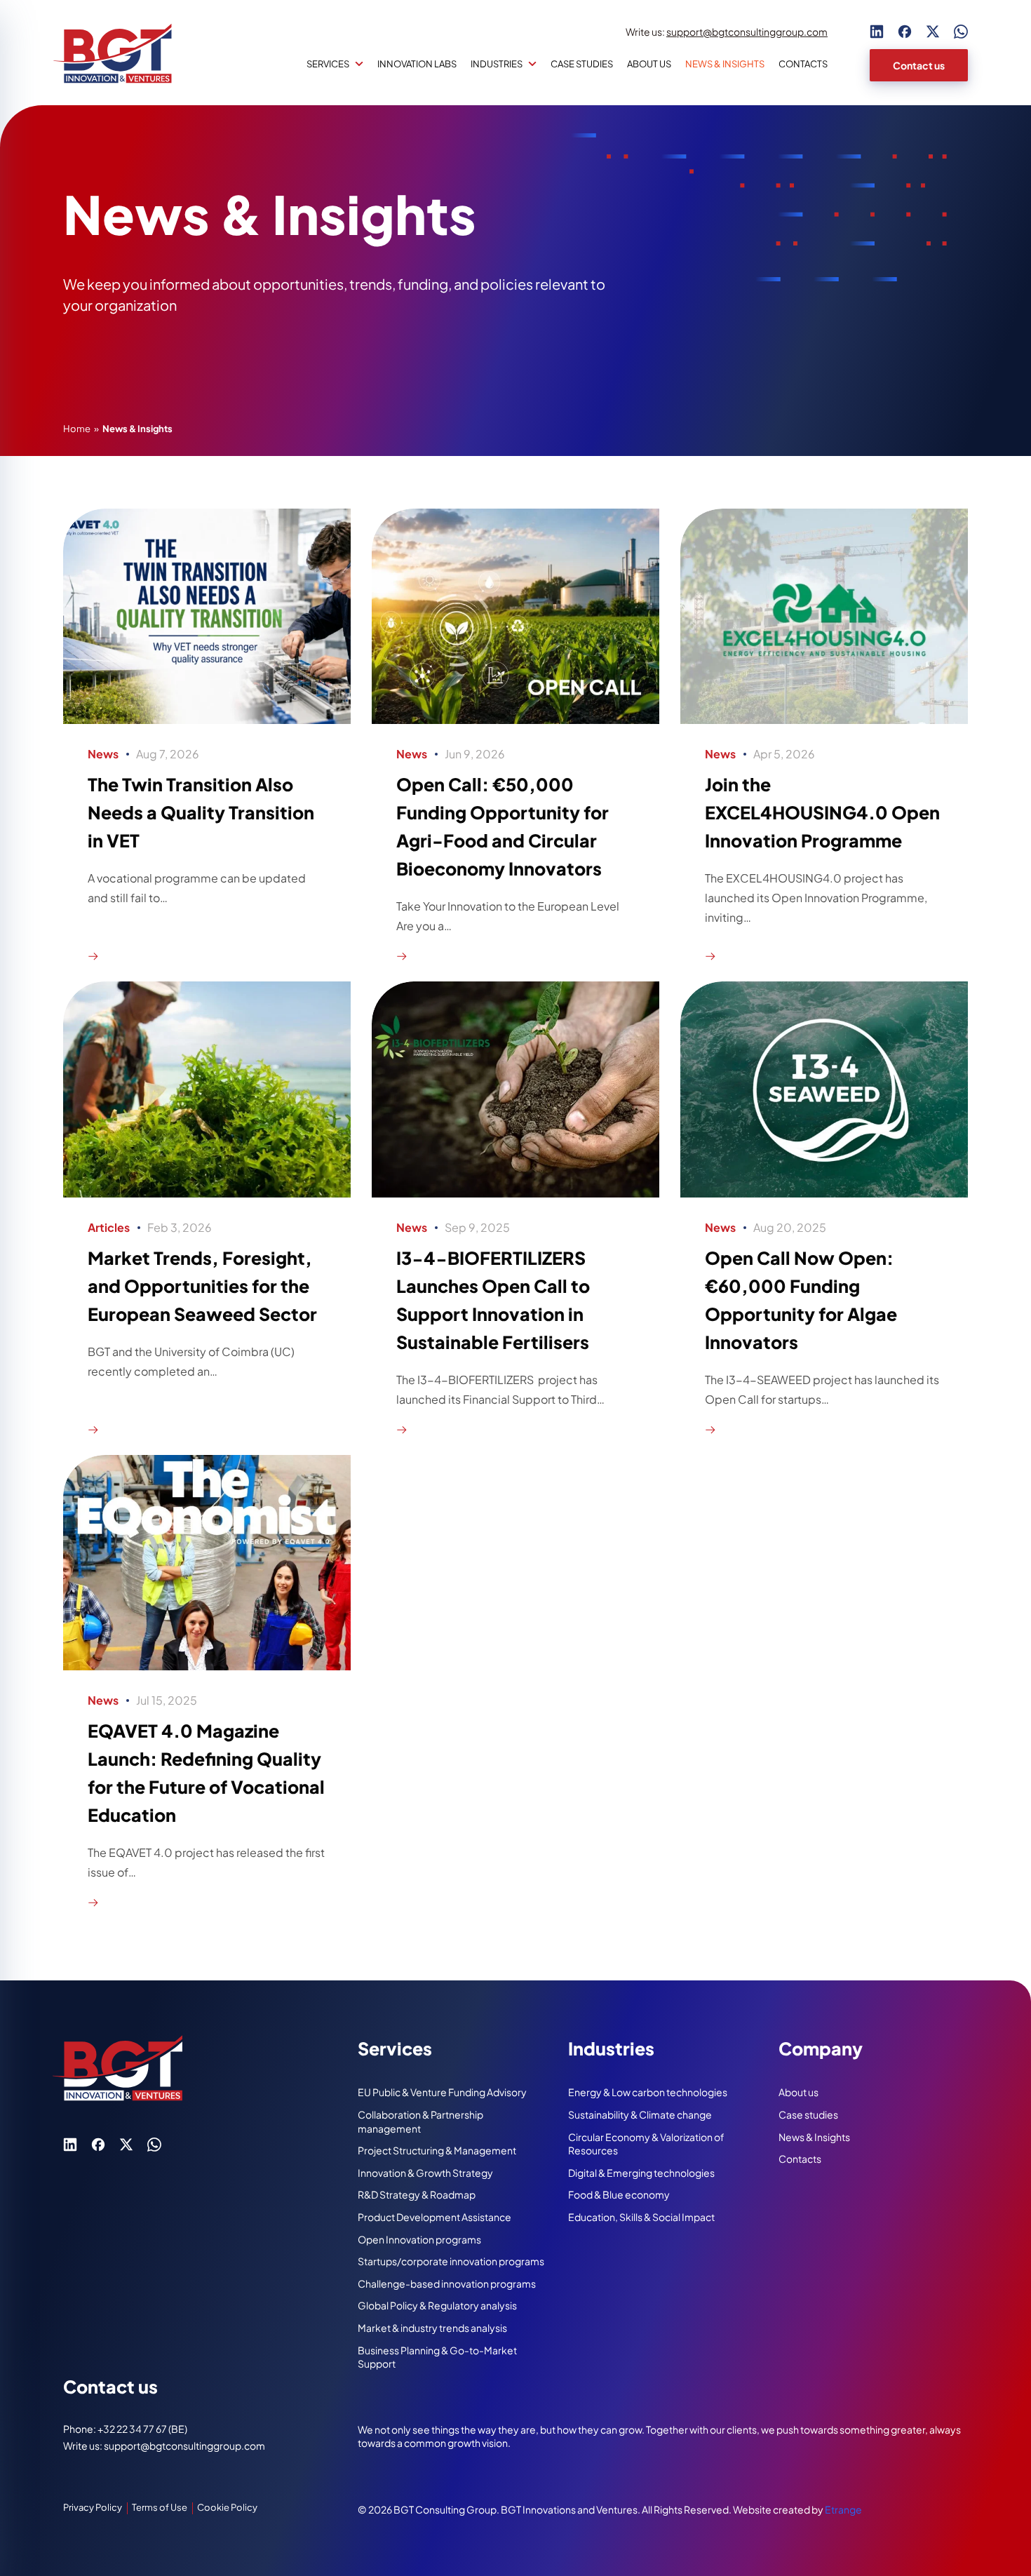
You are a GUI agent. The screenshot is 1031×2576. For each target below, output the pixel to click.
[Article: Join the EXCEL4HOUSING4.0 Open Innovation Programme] (824, 734)
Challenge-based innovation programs (447, 2283)
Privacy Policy (93, 2507)
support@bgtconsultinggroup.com (747, 32)
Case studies (582, 64)
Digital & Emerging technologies (641, 2173)
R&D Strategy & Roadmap (417, 2194)
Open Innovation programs (419, 2239)
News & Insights (814, 2137)
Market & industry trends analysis (432, 2328)
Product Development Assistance (434, 2217)
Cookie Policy (227, 2507)
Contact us (919, 65)
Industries (497, 64)
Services (328, 64)
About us (649, 64)
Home (77, 429)
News (103, 754)
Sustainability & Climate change (640, 2114)
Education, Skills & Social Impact (641, 2217)
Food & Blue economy (619, 2194)
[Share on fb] (905, 32)
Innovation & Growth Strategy (425, 2173)
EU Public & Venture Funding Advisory (442, 2092)
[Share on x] (933, 32)
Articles (109, 1227)
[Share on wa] (961, 32)
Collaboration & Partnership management (420, 2121)
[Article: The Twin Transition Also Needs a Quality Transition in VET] (207, 734)
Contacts (803, 64)
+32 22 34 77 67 (133, 2429)
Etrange (843, 2509)
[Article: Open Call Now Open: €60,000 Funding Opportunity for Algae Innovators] (824, 1207)
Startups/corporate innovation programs (451, 2261)
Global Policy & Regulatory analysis (437, 2305)
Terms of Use (160, 2507)
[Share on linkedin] (877, 32)
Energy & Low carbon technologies (648, 2092)
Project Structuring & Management (437, 2150)
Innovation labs (417, 64)
